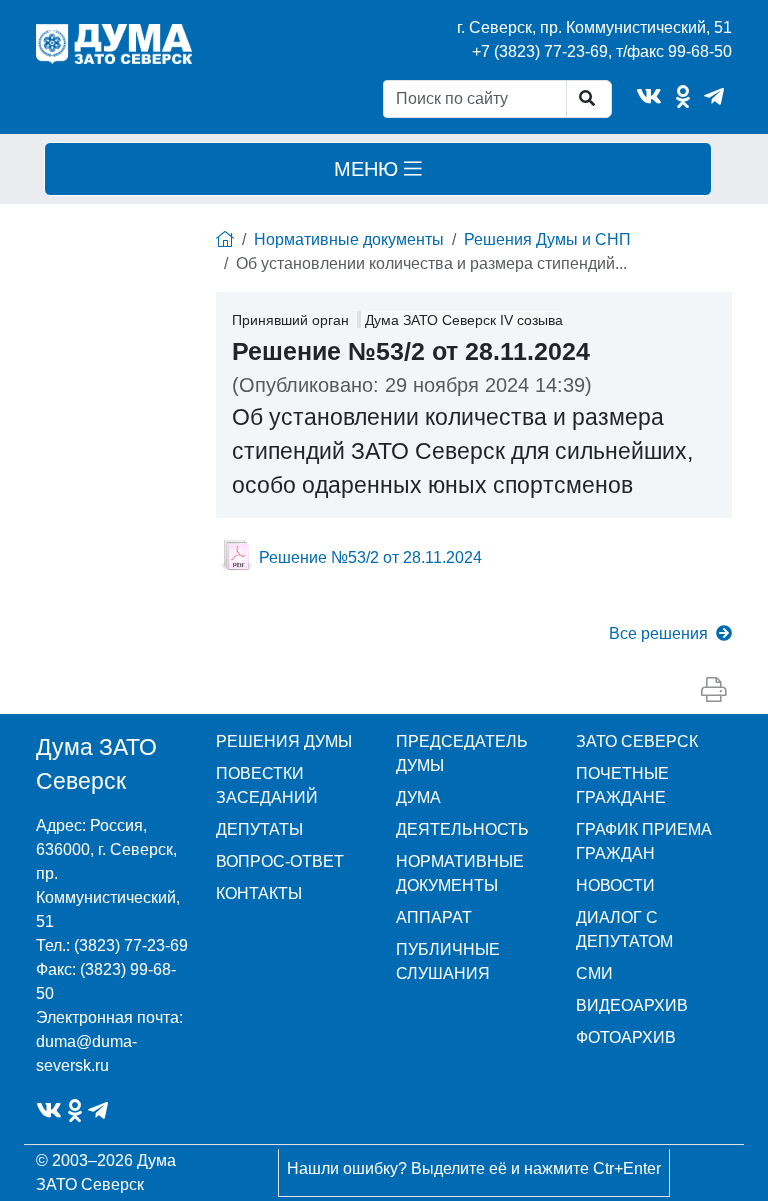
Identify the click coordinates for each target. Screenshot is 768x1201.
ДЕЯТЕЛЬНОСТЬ (462, 829)
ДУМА (418, 797)
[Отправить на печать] (713, 690)
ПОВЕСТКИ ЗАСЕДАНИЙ (267, 785)
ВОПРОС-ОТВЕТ (280, 861)
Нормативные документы (349, 239)
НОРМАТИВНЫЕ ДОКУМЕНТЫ (460, 873)
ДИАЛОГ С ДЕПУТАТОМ (624, 929)
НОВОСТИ (615, 885)
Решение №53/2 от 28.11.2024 (370, 557)
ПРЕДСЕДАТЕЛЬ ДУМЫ (462, 753)
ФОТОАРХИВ (626, 1037)
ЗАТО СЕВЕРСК (637, 741)
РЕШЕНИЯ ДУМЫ (284, 741)
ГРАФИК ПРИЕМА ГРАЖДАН (644, 841)
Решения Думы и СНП (547, 239)
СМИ (594, 973)
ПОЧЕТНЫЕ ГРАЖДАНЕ (622, 785)
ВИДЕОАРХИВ (632, 1005)
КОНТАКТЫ (259, 893)
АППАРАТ (434, 917)
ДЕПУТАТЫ (259, 829)
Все (658, 633)
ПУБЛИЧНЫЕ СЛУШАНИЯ (448, 961)
